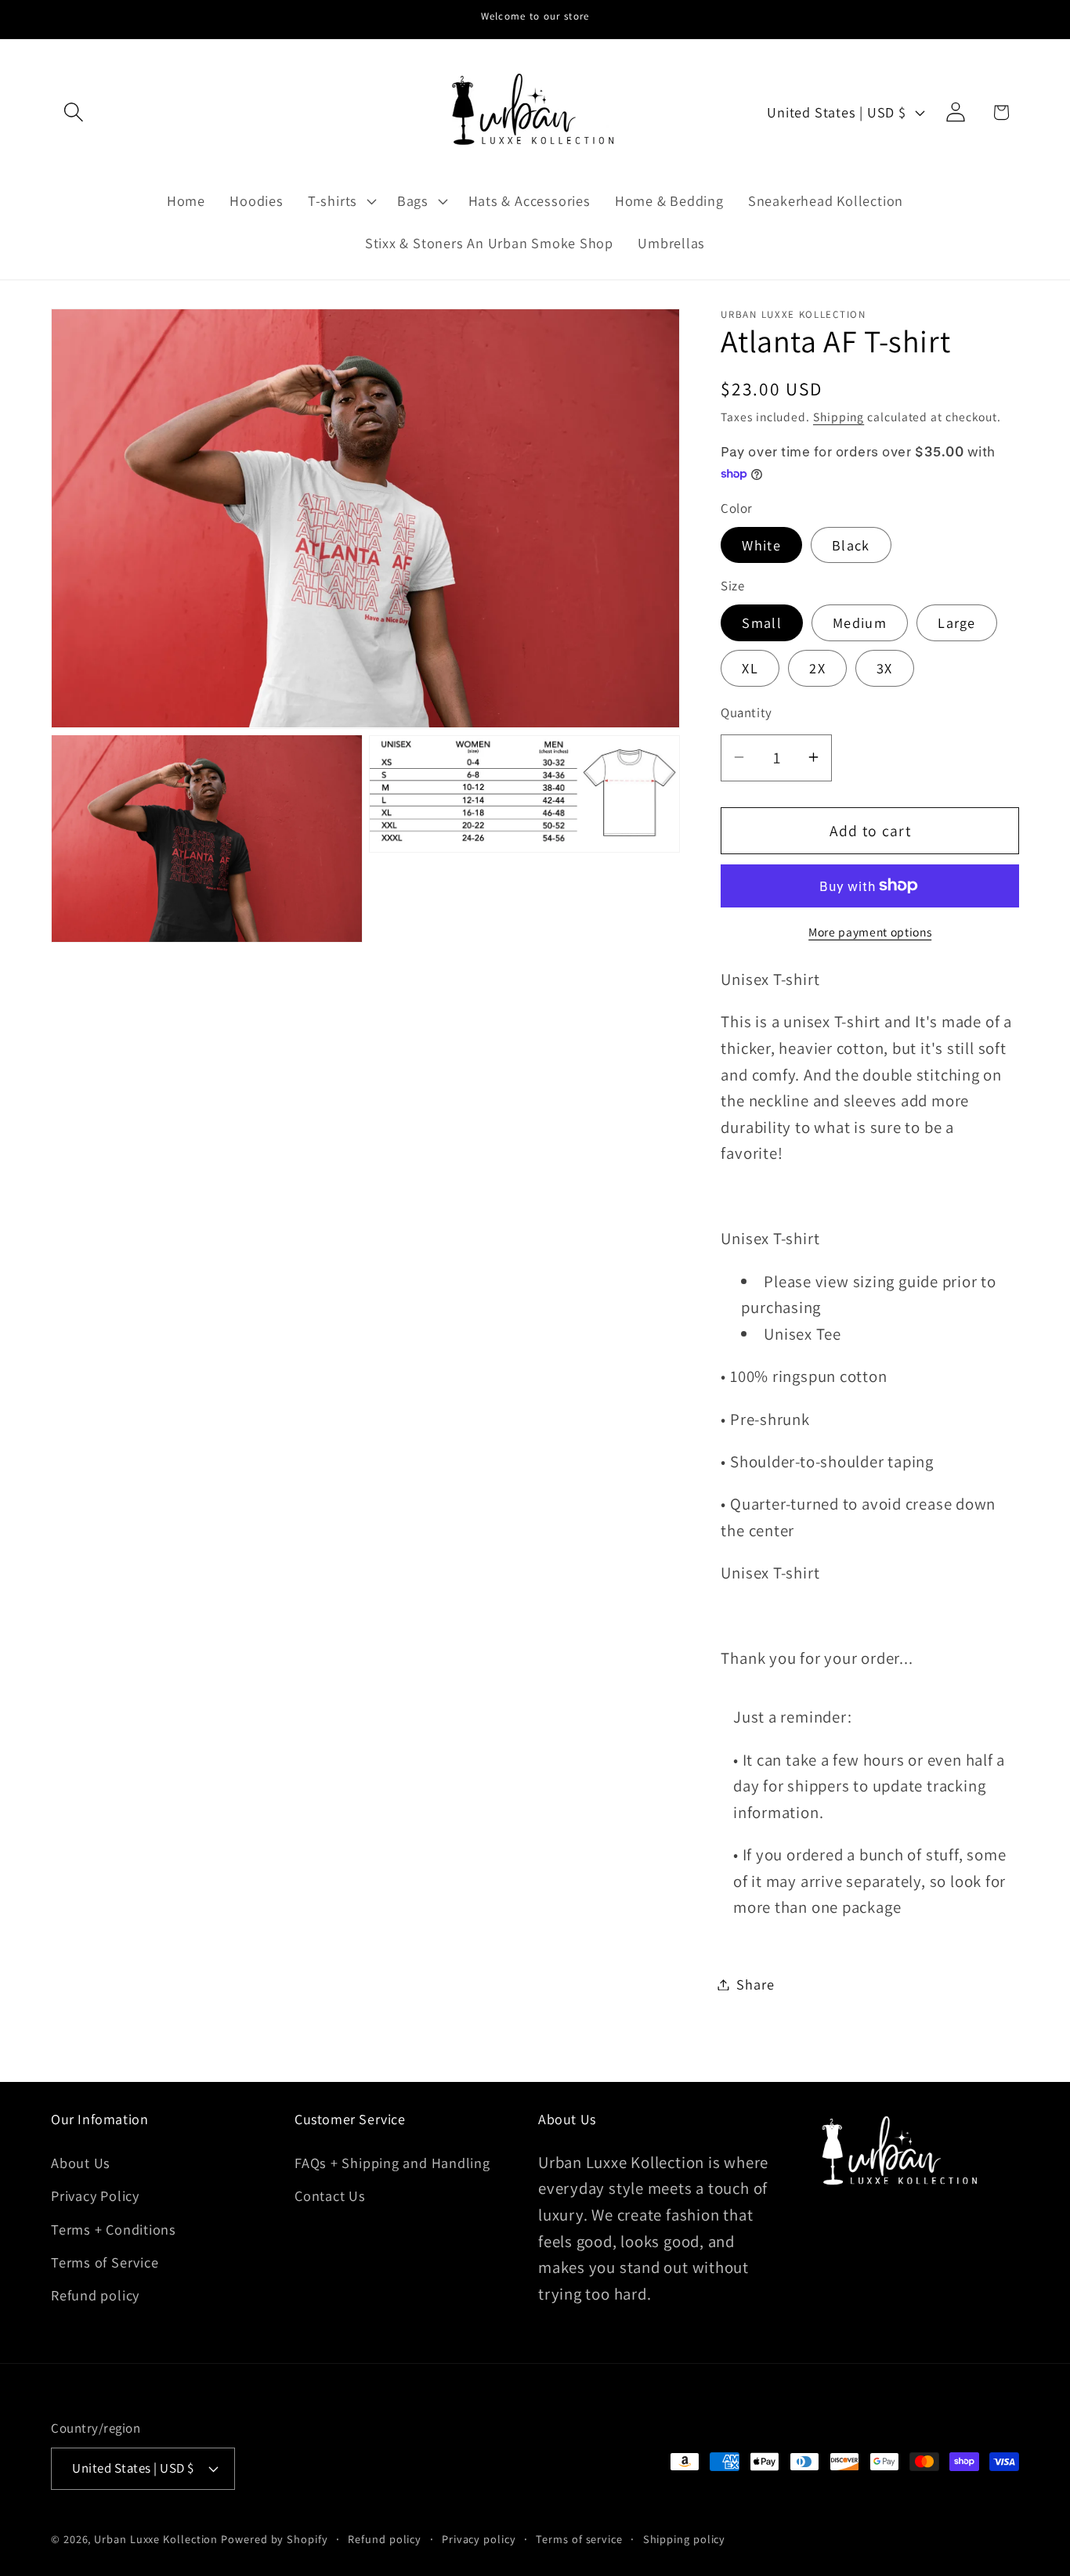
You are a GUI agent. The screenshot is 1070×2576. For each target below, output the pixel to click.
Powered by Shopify (274, 2538)
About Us (81, 2162)
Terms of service (579, 2538)
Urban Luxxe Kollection (156, 2538)
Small (762, 622)
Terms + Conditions (114, 2228)
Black (851, 544)
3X (885, 668)
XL (750, 668)
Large (957, 622)
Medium (860, 622)
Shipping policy (685, 2538)
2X (817, 668)
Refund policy (95, 2295)
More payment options (870, 931)
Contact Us (330, 2195)
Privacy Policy (95, 2195)
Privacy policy (479, 2538)
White (761, 544)
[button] (73, 112)
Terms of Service (105, 2261)
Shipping (839, 416)
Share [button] (755, 1984)
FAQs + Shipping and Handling (392, 2162)
